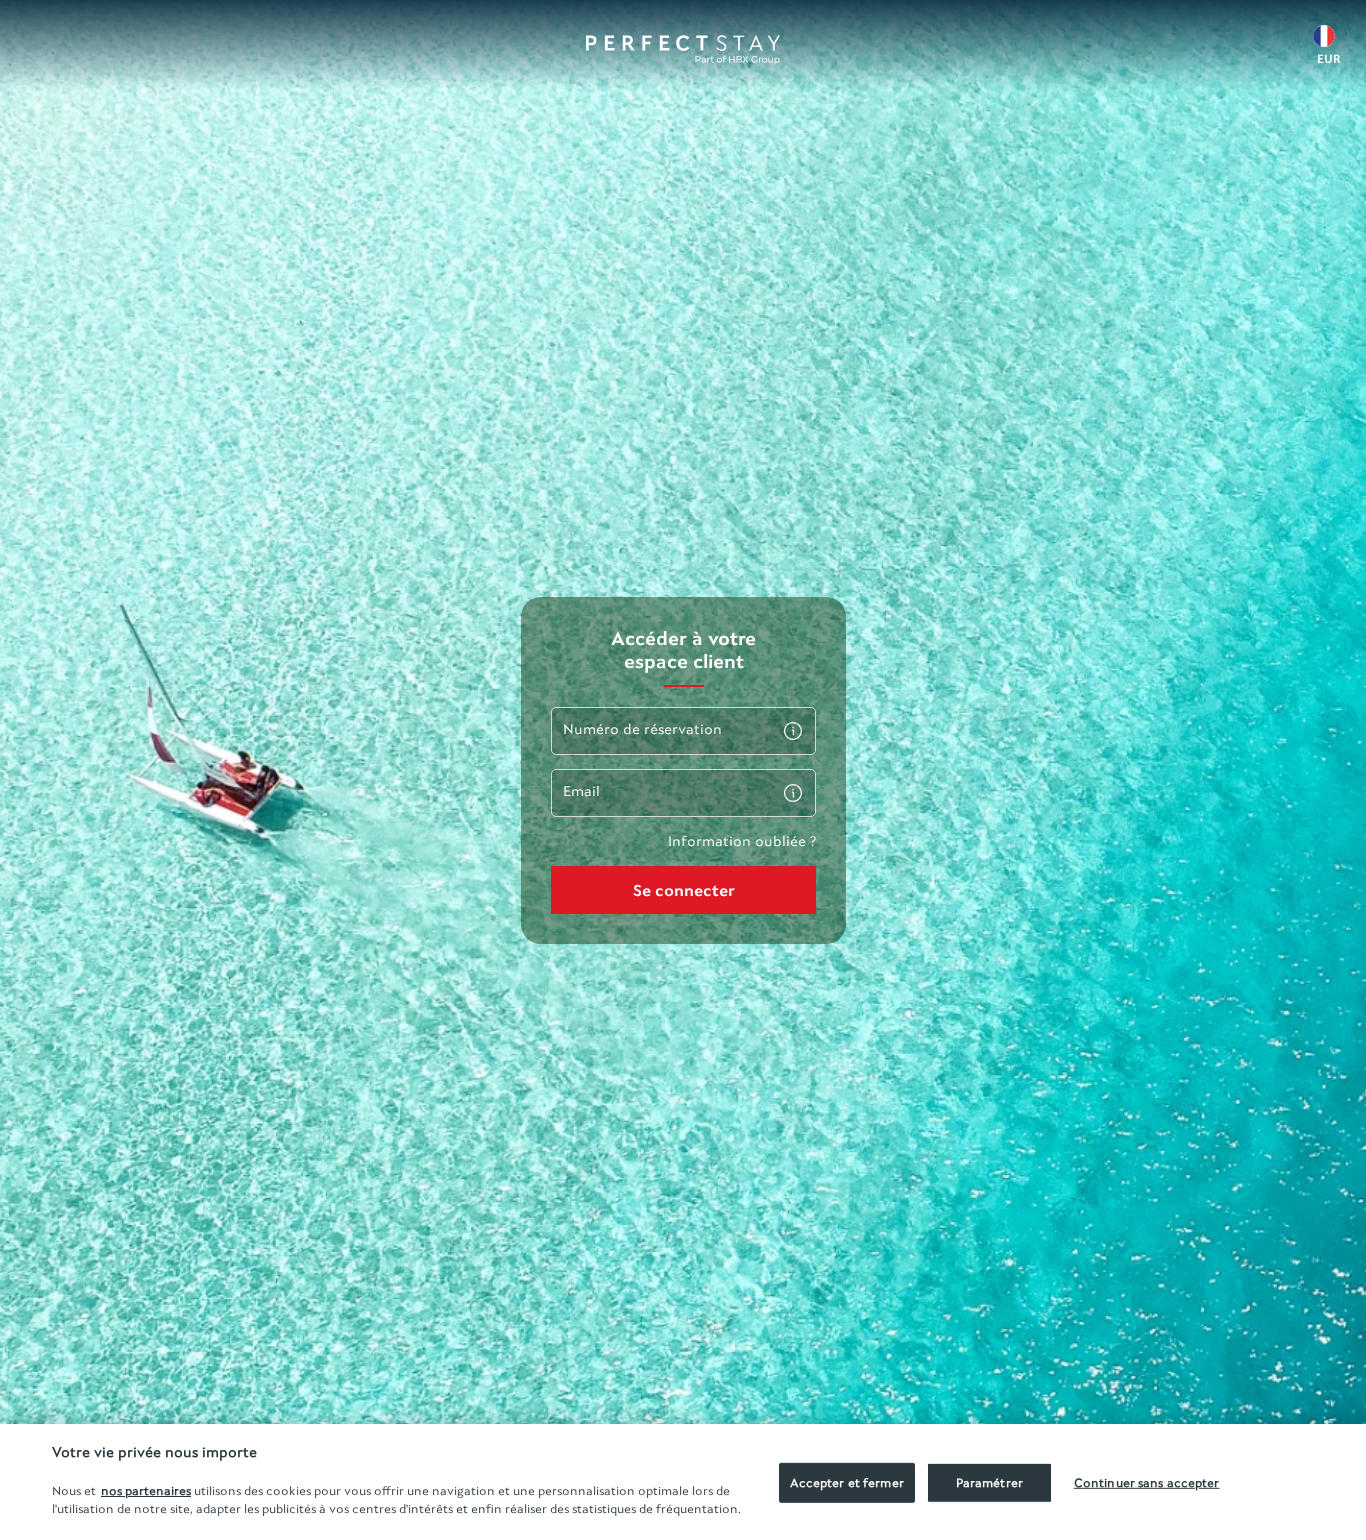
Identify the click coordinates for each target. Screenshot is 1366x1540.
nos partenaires (146, 1491)
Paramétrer (989, 1483)
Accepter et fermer (847, 1483)
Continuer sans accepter (1147, 1483)
